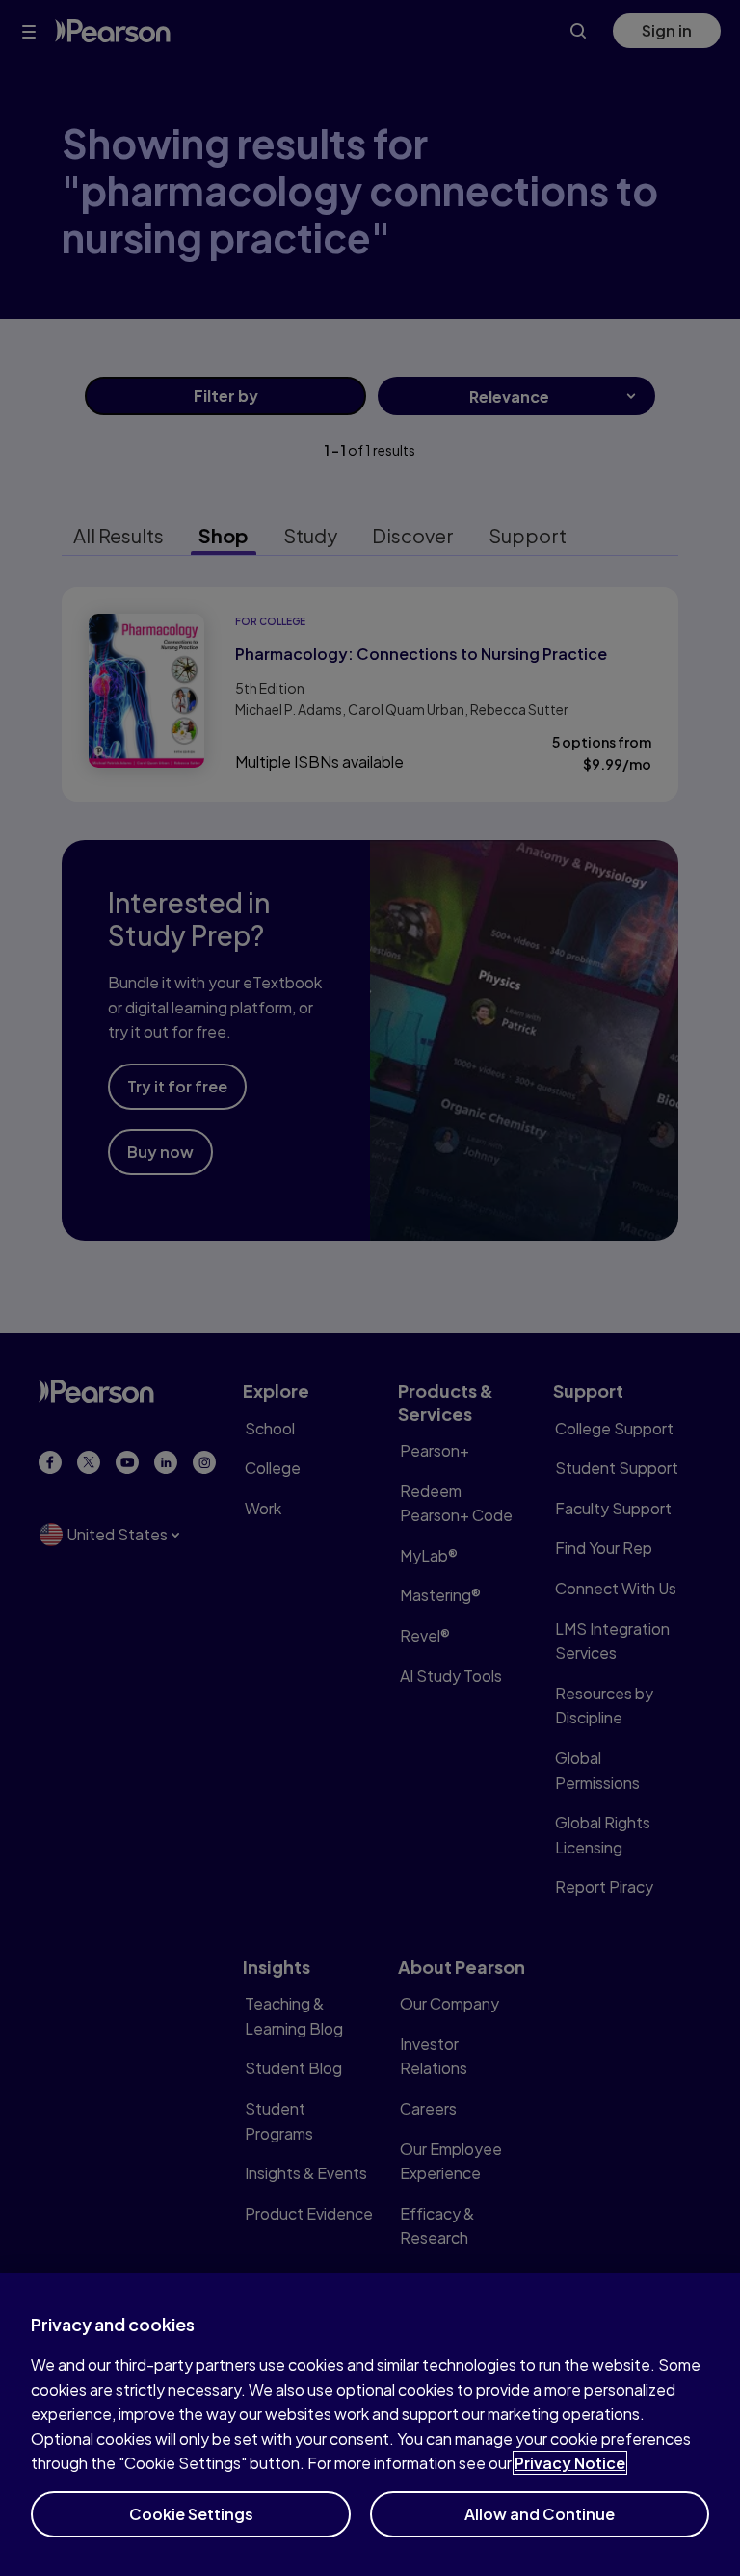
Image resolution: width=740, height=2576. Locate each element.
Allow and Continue (540, 2514)
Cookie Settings (191, 2514)
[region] (370, 2424)
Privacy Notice (570, 2463)
